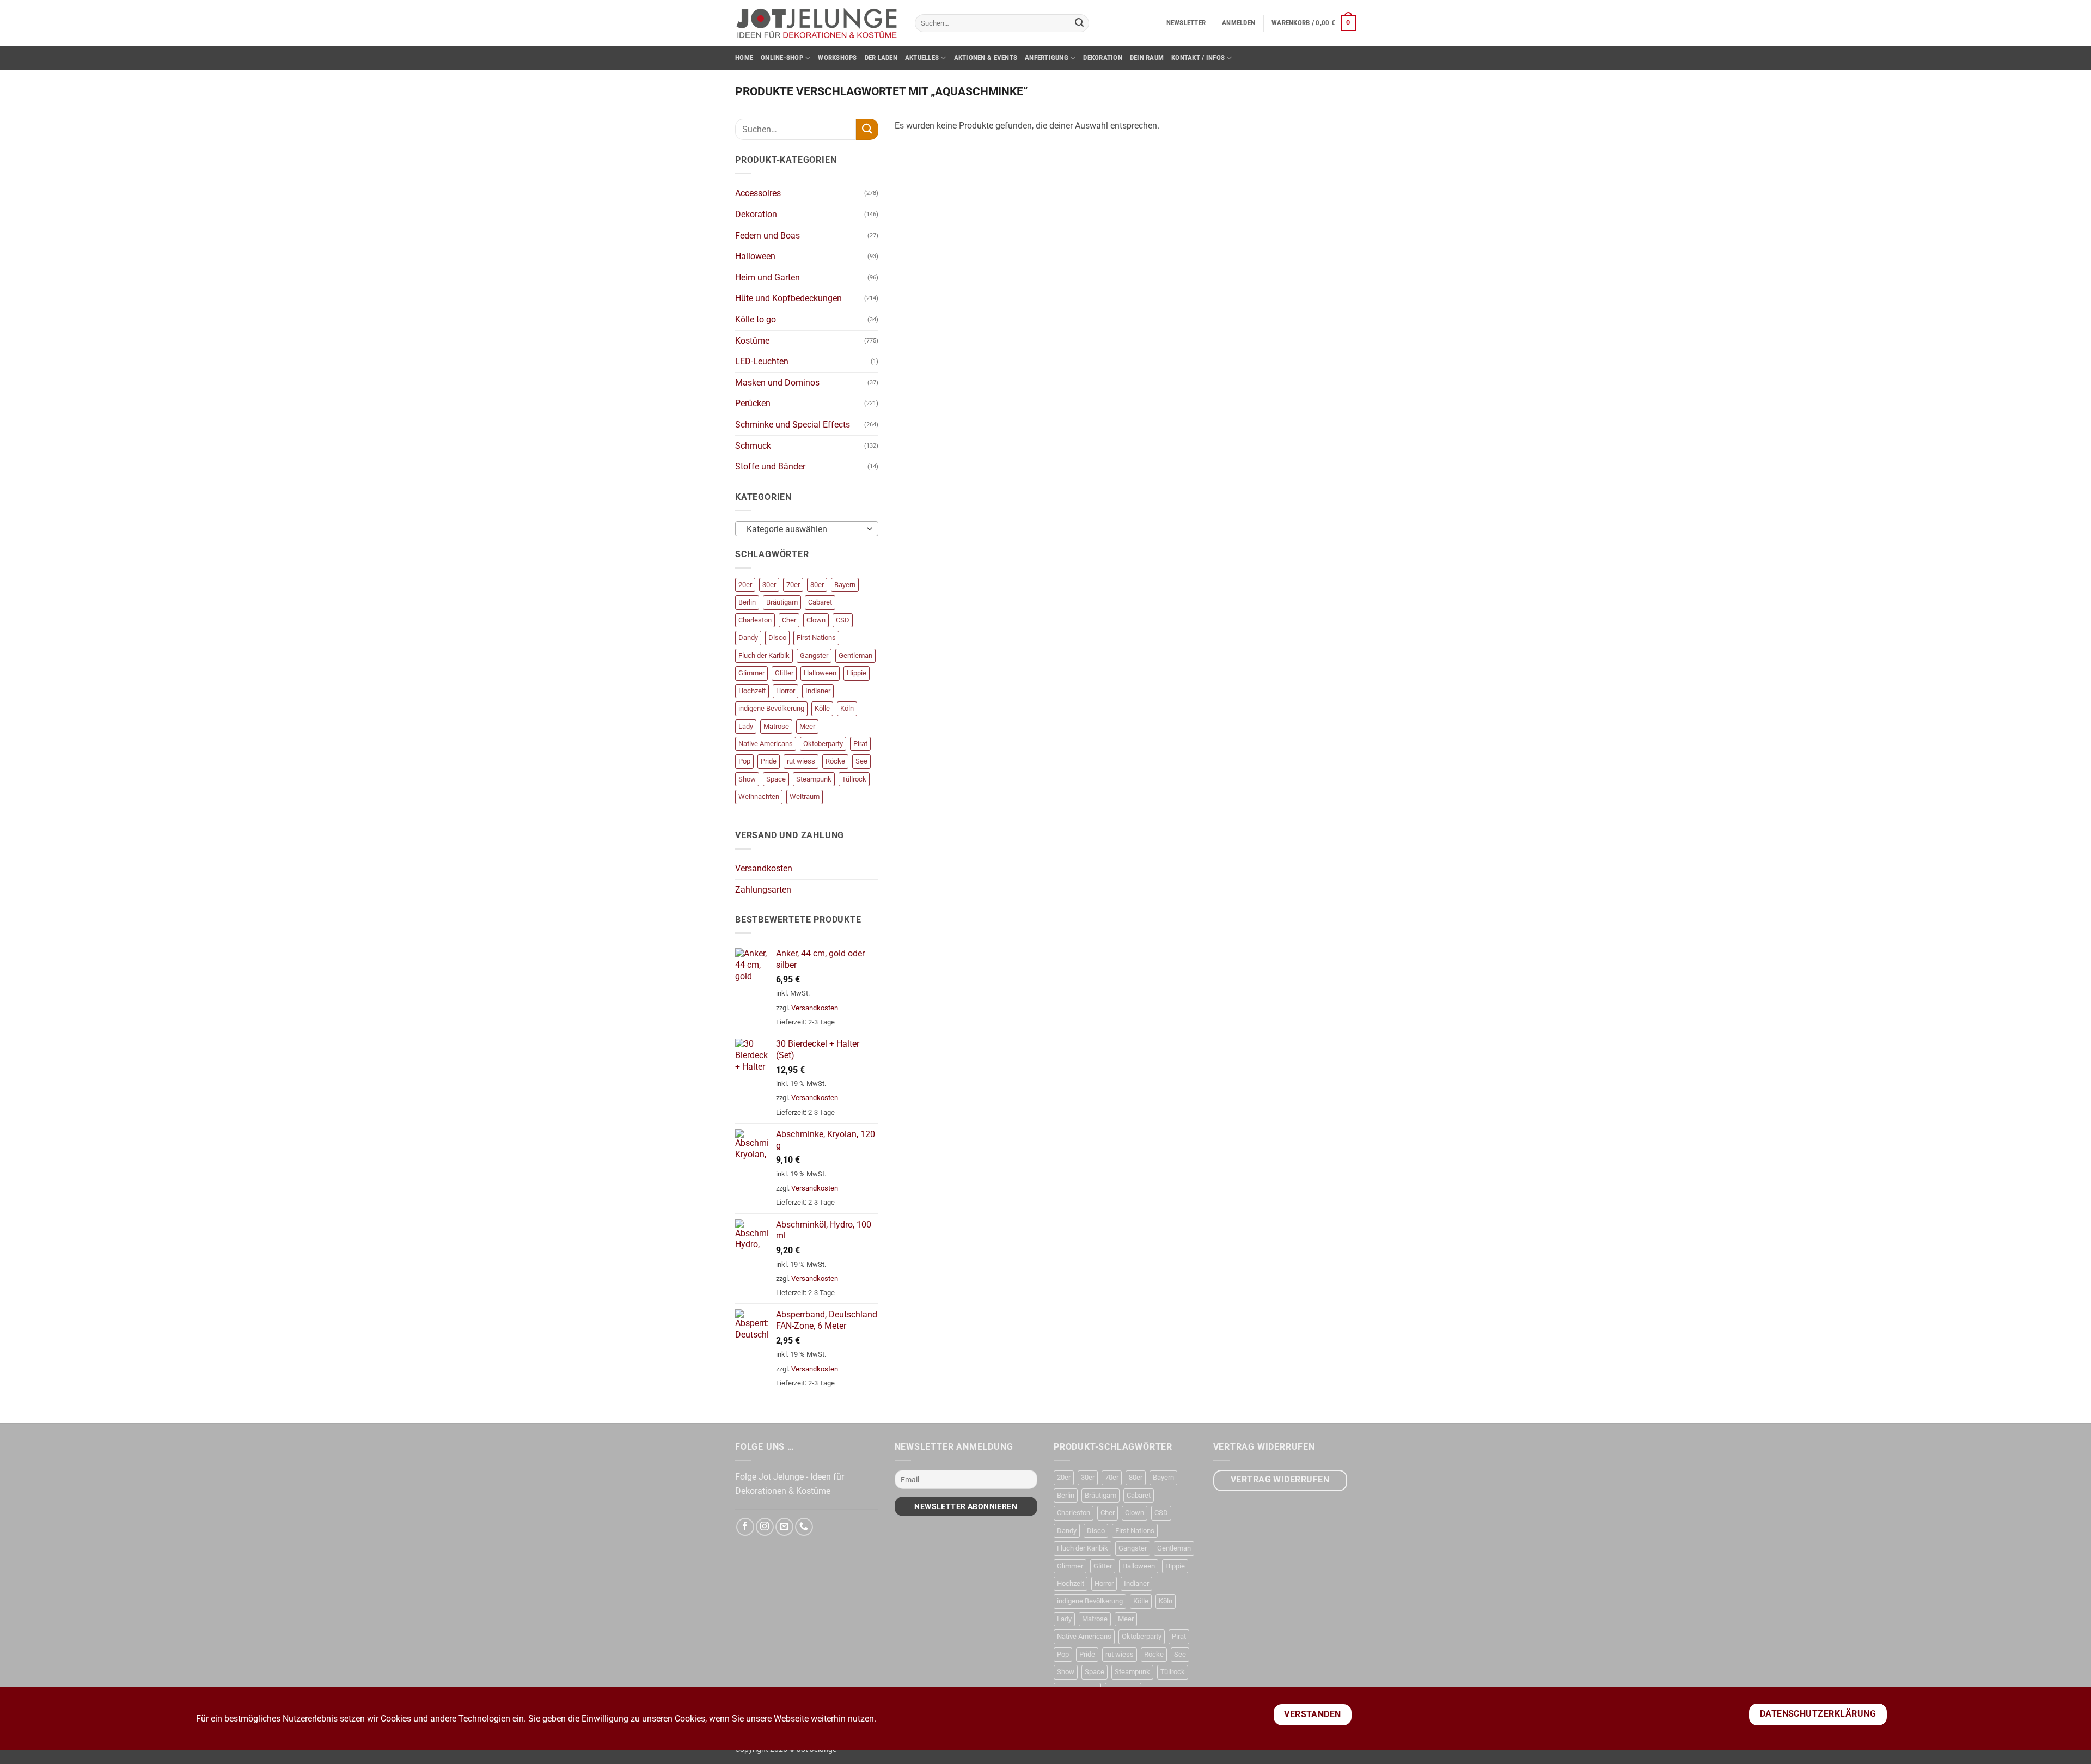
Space (776, 779)
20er (745, 585)
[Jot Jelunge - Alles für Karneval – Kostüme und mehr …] (817, 23)
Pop (744, 761)
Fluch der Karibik (764, 655)
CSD (843, 620)
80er (817, 585)
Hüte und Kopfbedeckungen (788, 298)
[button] (1186, 23)
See (861, 761)
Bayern (845, 585)
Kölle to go (756, 319)
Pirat (860, 744)
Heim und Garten (768, 277)
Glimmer (751, 673)
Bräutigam (782, 602)
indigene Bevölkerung (771, 708)
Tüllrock (854, 779)
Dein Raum (1147, 57)
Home (744, 57)
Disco (777, 637)
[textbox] (804, 529)
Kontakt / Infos (1198, 57)
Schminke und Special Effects (793, 425)
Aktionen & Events (986, 57)
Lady (746, 726)
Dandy (748, 637)
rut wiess (801, 761)
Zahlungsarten (763, 890)
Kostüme (752, 341)
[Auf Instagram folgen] (765, 1527)
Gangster (814, 655)
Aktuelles (922, 57)
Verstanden (1313, 1714)
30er (769, 585)
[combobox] (807, 529)
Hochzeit (752, 691)
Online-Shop (782, 57)
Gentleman (855, 655)
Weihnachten (759, 796)
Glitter (784, 673)
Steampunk (814, 779)
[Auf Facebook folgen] (745, 1527)
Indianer (818, 691)
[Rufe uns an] (804, 1527)
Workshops (837, 57)
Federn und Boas (768, 236)
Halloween (755, 256)
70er (793, 585)
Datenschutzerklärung (1818, 1714)
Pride (769, 761)
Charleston (755, 620)
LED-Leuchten (762, 361)
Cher (789, 620)
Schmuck (753, 446)
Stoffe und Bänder (770, 466)
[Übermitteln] (1079, 23)
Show (747, 779)
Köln (847, 708)
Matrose (776, 726)
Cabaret (820, 602)
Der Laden (881, 57)
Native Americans (766, 744)
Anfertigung (1047, 57)
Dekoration (1103, 57)
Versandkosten (764, 868)
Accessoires (758, 193)
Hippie (857, 673)
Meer (807, 726)
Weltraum (805, 796)
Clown (816, 620)
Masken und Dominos (777, 383)
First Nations (816, 637)
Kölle (822, 708)
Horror (785, 691)
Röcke (835, 761)
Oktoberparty (823, 744)
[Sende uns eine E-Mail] (784, 1527)
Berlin (747, 602)
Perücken (753, 403)
